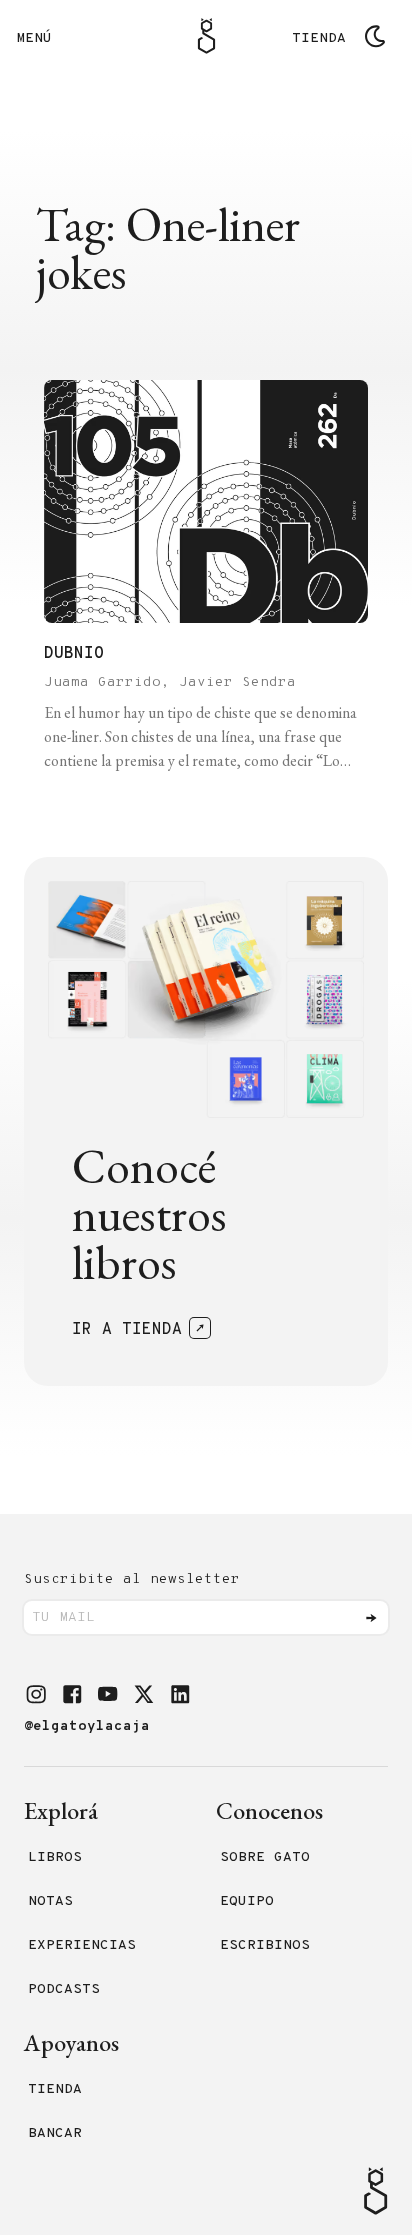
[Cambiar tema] (375, 36)
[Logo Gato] (206, 36)
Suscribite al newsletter (132, 1579)
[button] (36, 1694)
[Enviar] (371, 1618)
